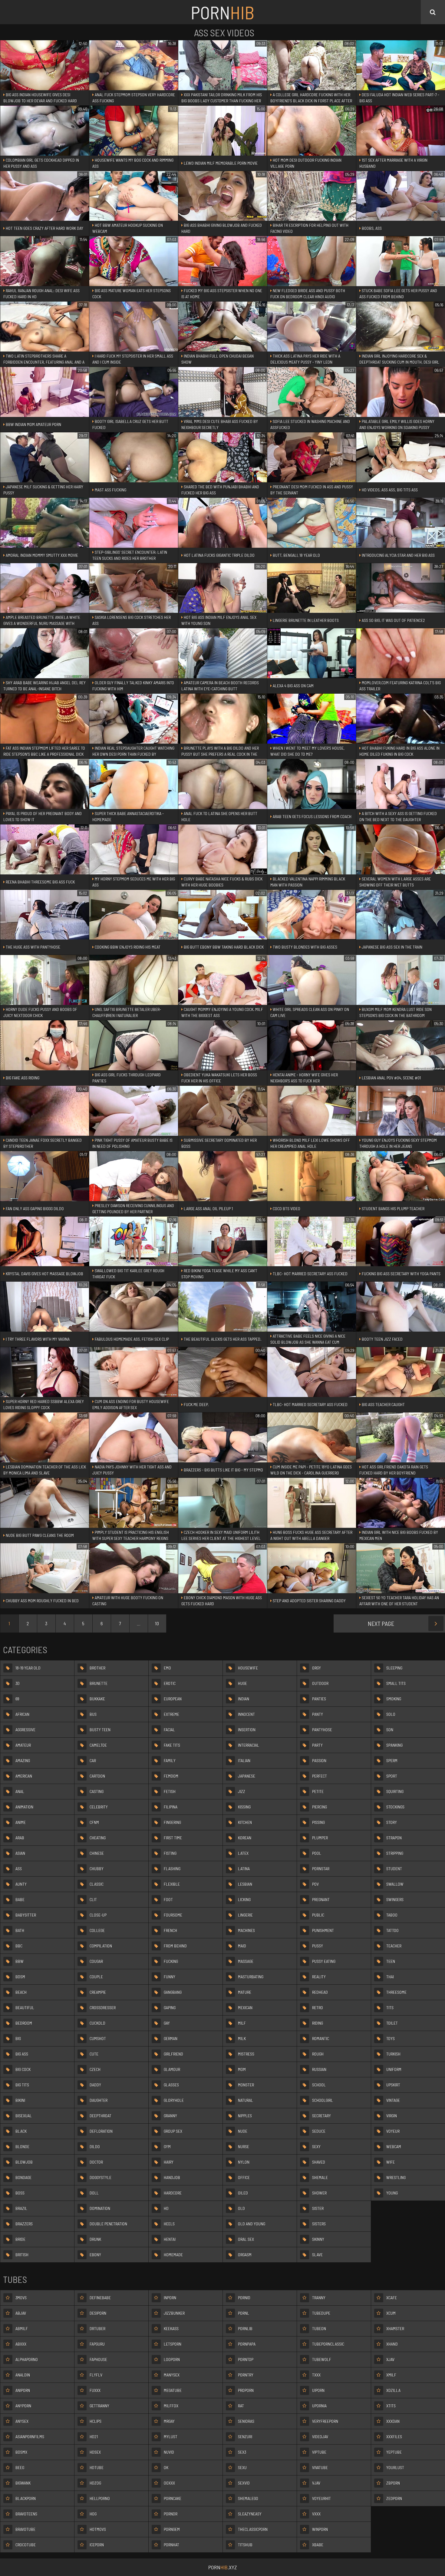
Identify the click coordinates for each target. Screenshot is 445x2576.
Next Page (381, 1623)
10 (157, 1623)
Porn (222, 12)
